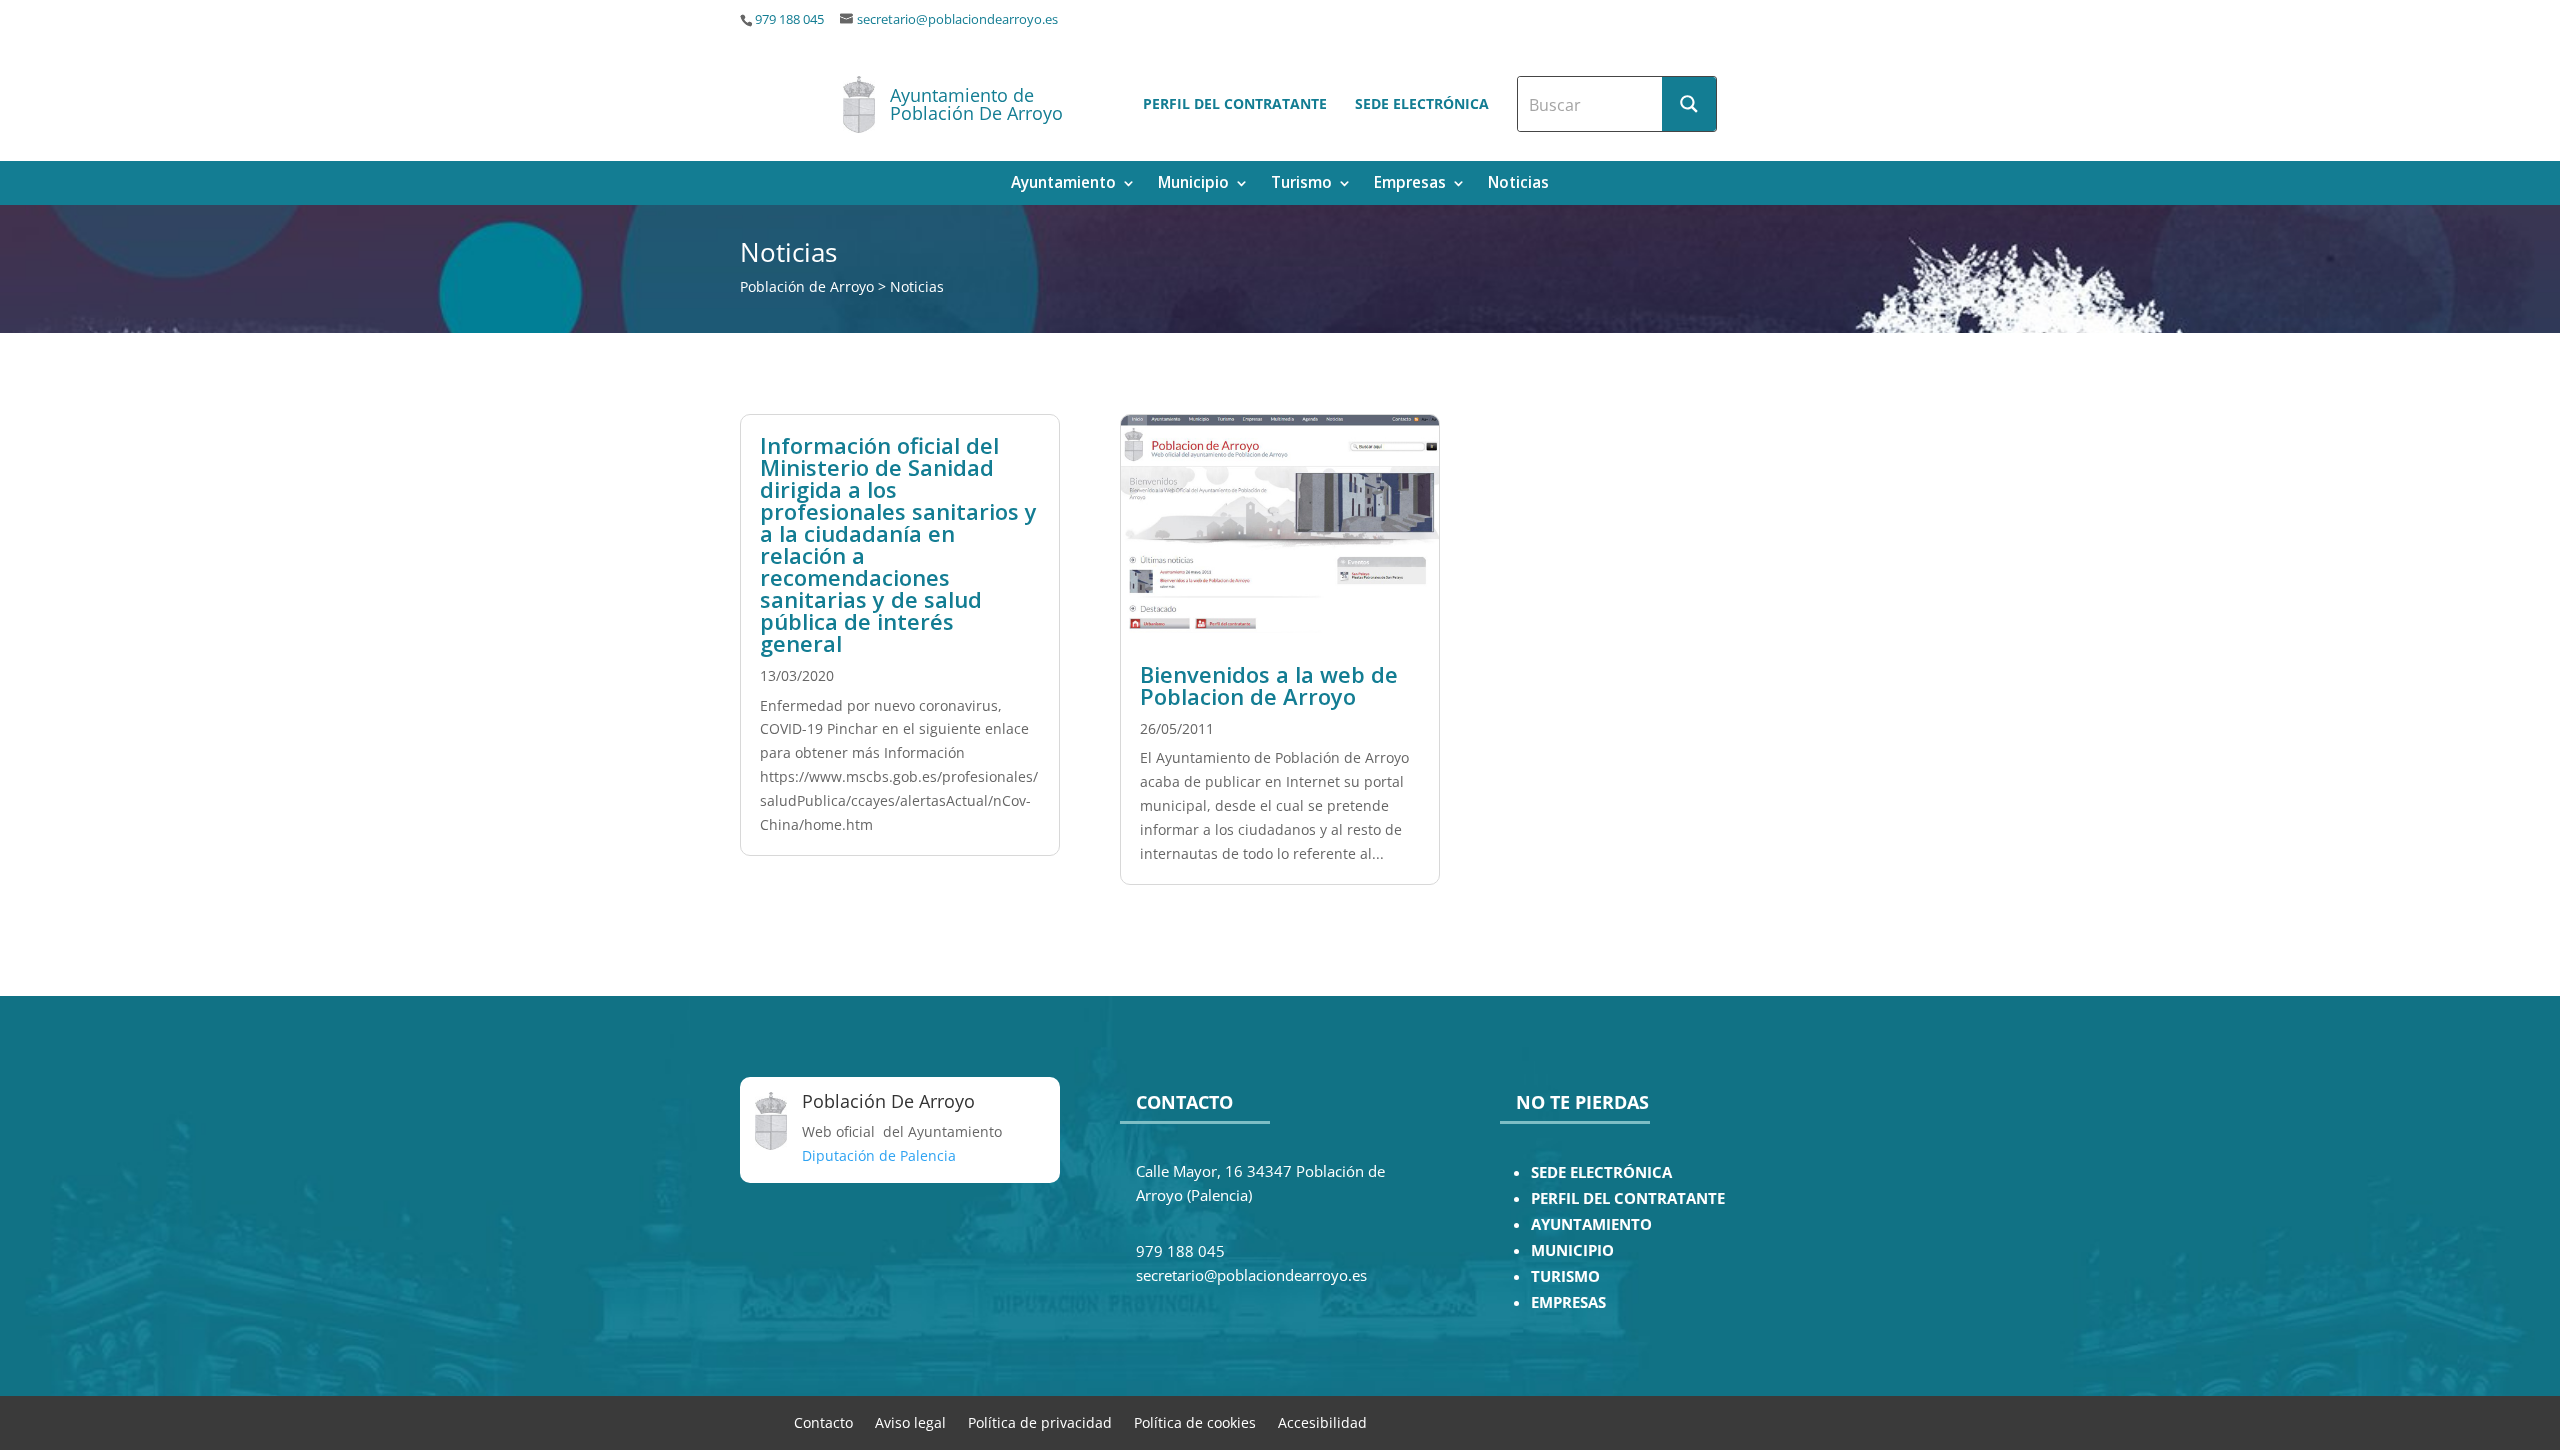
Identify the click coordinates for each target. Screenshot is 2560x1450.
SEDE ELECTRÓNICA (1601, 1172)
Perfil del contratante (1235, 103)
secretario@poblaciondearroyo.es (957, 19)
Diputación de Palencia (879, 1155)
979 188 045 (789, 19)
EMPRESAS (1568, 1302)
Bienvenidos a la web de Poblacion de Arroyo (1269, 685)
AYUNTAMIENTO (1591, 1224)
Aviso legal (910, 1421)
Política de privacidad (1040, 1421)
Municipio (1193, 184)
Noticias (1518, 184)
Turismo (1301, 184)
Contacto (823, 1421)
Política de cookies (1195, 1421)
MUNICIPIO (1572, 1250)
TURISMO (1565, 1276)
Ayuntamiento (1063, 184)
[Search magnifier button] (1689, 104)
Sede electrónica (1422, 103)
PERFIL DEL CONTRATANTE (1628, 1198)
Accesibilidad (1322, 1421)
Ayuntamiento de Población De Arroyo (976, 104)
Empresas (1410, 184)
